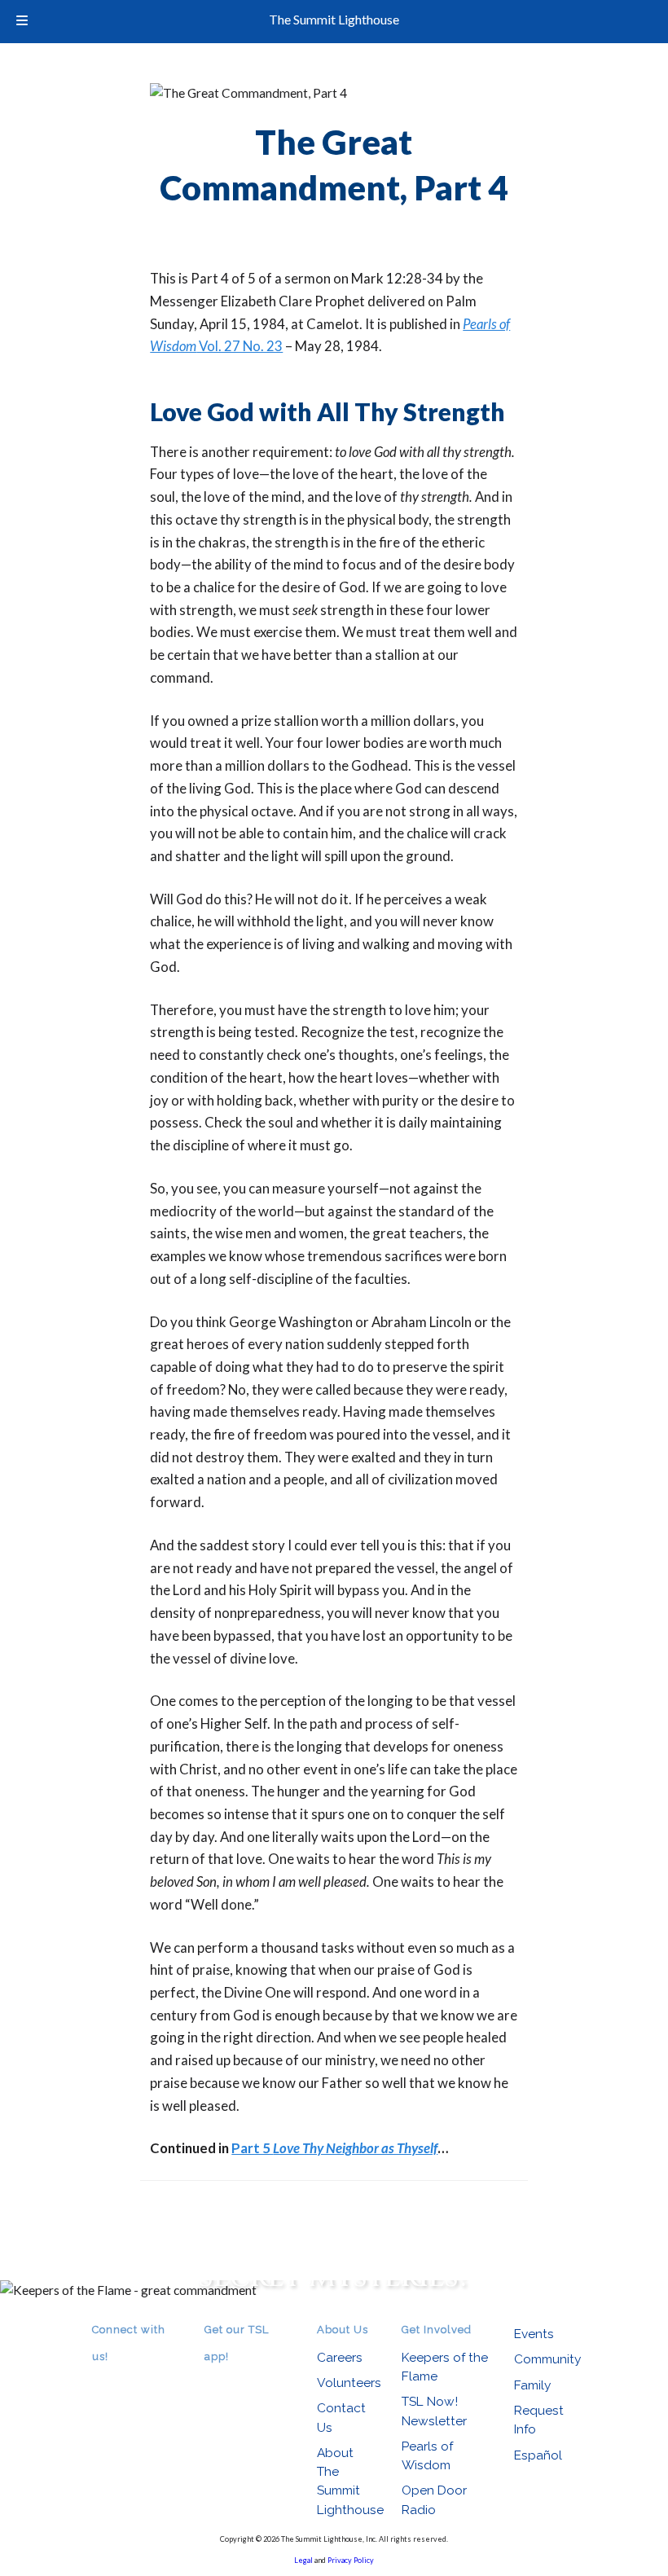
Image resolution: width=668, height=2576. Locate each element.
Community (547, 2359)
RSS (102, 2379)
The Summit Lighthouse (334, 19)
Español (538, 2455)
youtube (147, 2379)
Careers (340, 2357)
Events (534, 2334)
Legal (303, 2560)
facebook (125, 2379)
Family (532, 2385)
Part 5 (334, 2148)
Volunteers (349, 2383)
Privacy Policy (351, 2560)
